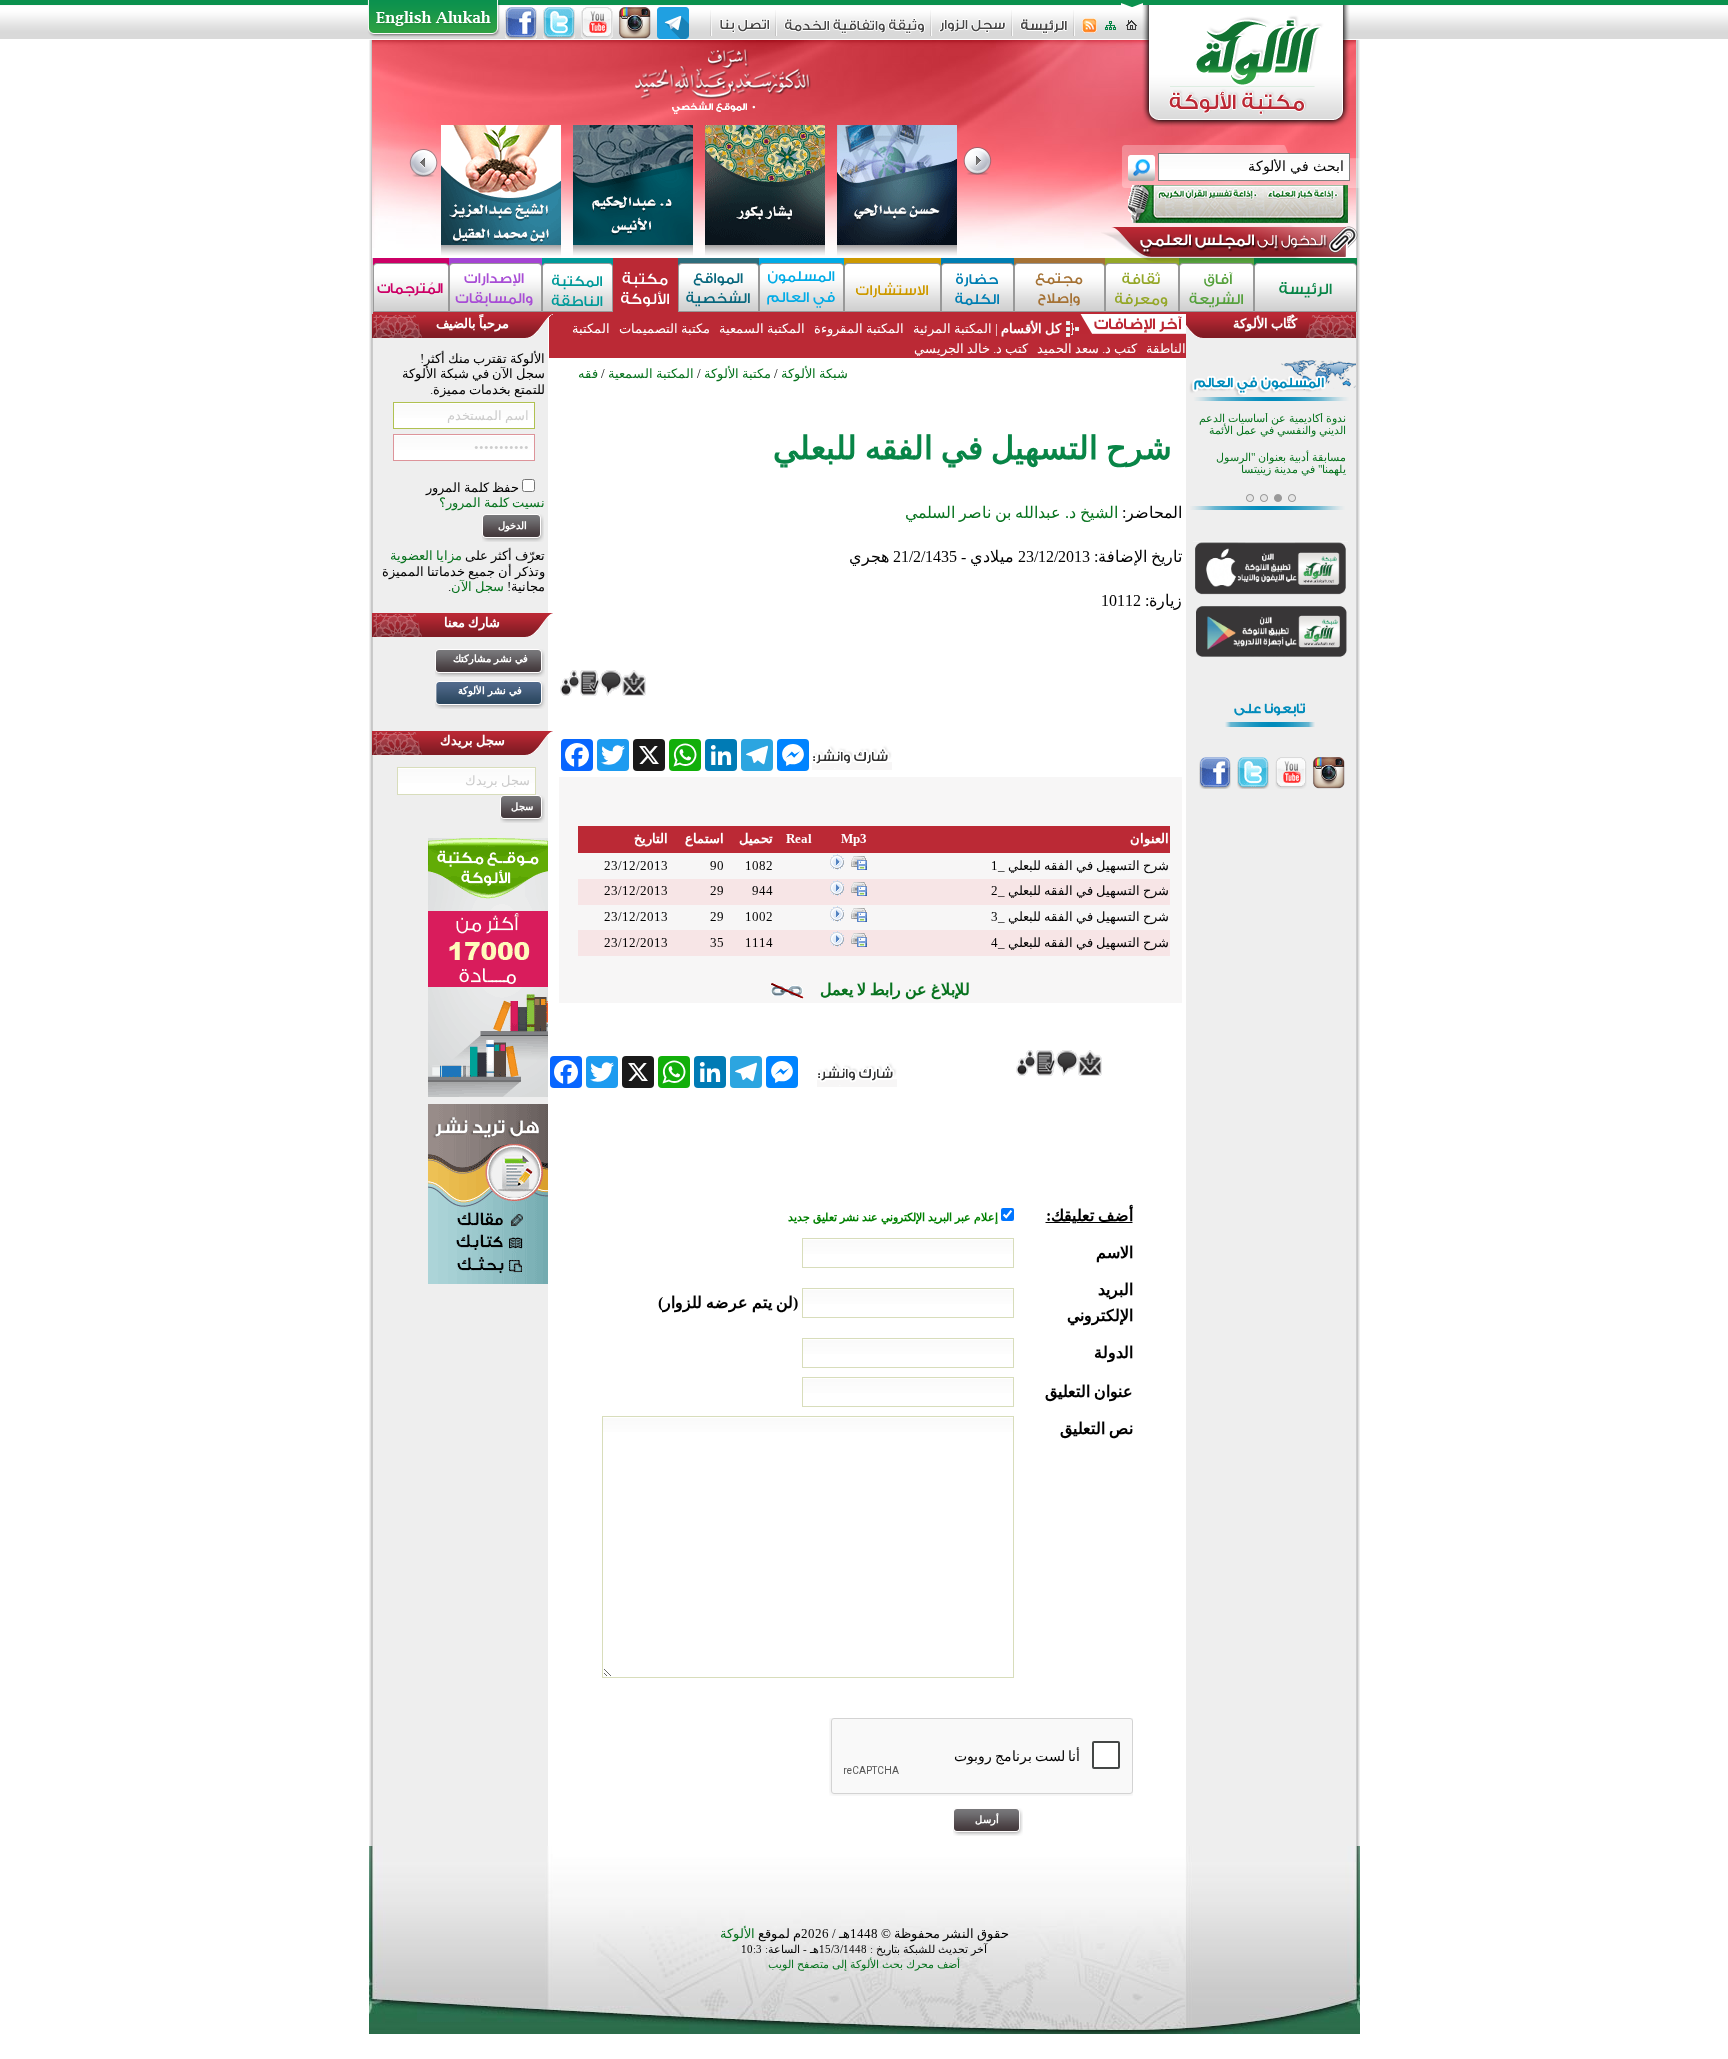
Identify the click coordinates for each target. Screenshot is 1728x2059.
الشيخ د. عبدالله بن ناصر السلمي (1011, 512)
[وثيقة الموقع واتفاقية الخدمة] (854, 32)
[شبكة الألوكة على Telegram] (673, 23)
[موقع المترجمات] (411, 287)
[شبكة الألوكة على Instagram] (635, 23)
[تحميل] (859, 865)
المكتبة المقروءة (859, 328)
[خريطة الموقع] (1110, 31)
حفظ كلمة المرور (474, 487)
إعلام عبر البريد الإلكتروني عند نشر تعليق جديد (894, 1217)
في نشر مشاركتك (490, 658)
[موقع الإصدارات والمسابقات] (495, 287)
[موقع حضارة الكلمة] (977, 287)
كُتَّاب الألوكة (1265, 323)
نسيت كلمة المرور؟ (492, 502)
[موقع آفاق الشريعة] (1216, 287)
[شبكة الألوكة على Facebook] (521, 23)
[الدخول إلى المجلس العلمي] (1231, 244)
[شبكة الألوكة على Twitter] (559, 23)
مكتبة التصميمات (664, 328)
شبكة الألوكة (814, 373)
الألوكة (737, 1933)
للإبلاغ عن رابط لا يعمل (895, 989)
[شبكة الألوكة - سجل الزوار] (972, 31)
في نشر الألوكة (490, 690)
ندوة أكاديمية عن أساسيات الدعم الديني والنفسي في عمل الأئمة (1272, 424)
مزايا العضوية (426, 555)
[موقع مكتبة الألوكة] (645, 287)
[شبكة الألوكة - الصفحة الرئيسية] (1044, 32)
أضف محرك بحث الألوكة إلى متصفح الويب (864, 1964)
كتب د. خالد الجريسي (971, 348)
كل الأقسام (1031, 328)
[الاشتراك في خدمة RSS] (1089, 31)
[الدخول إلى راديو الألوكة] (1220, 204)
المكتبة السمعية (762, 328)
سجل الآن (477, 586)
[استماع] (837, 865)
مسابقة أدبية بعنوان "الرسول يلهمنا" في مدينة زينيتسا (1281, 463)
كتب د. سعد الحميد (1087, 348)
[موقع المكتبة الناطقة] (577, 287)
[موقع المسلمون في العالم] (801, 287)
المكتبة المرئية (951, 328)
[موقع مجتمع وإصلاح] (1059, 287)
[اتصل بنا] (744, 31)
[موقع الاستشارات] (892, 287)
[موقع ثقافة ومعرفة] (1142, 287)
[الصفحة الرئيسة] (1131, 31)
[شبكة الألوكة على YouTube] (597, 23)
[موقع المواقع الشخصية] (718, 287)
